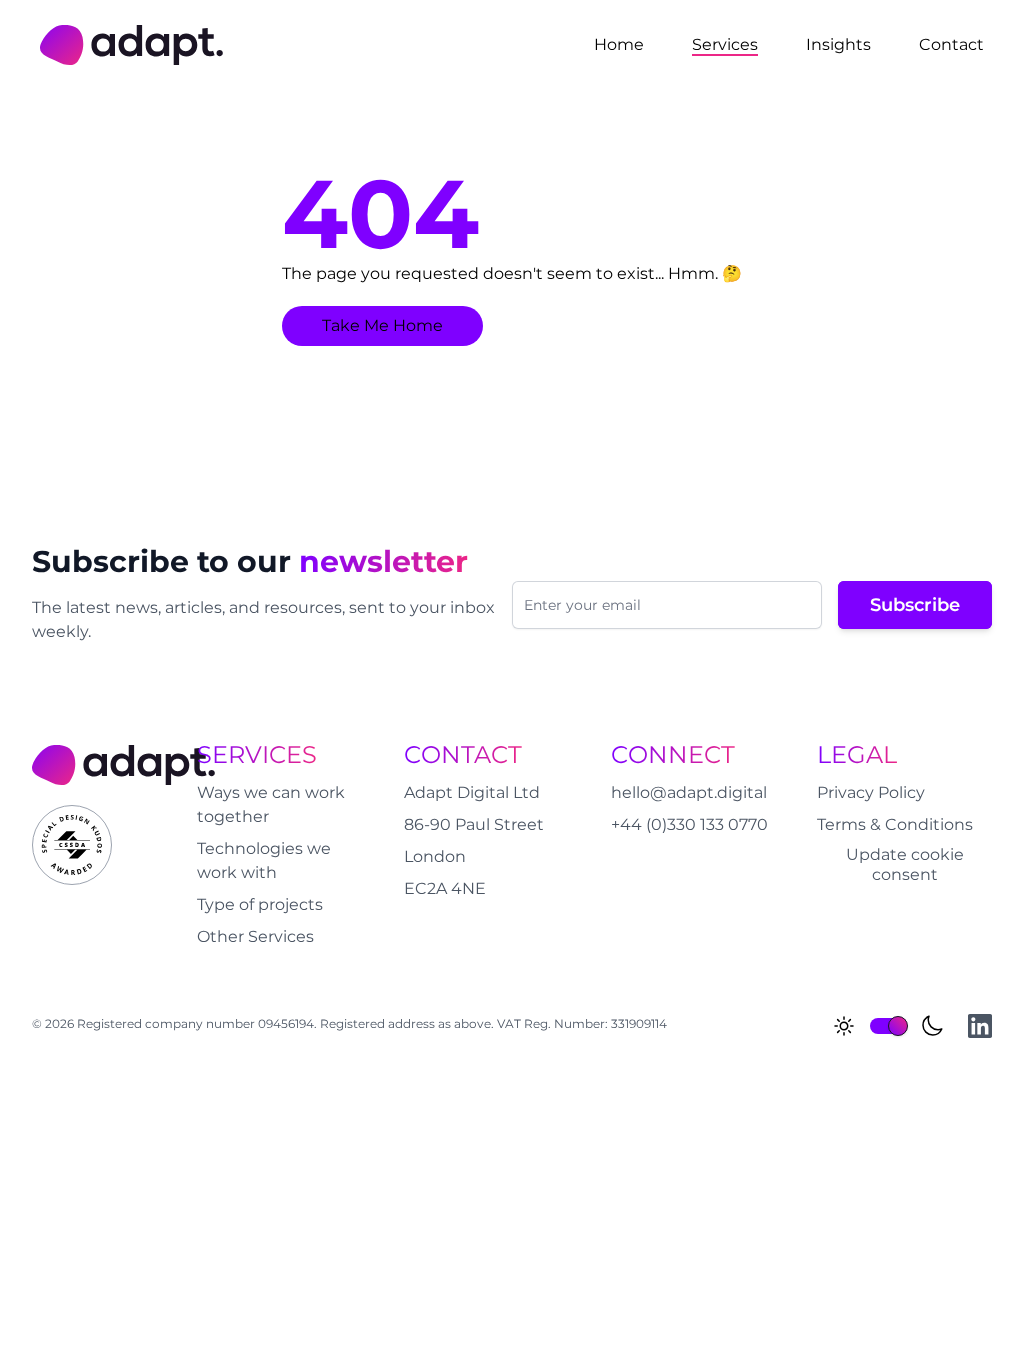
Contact (951, 44)
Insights (838, 44)
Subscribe (915, 605)
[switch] (888, 1026)
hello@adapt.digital (689, 792)
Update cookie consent (905, 864)
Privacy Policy (871, 792)
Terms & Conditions (895, 824)
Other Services (255, 936)
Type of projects (260, 904)
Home (619, 44)
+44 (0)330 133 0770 (689, 824)
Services (725, 44)
